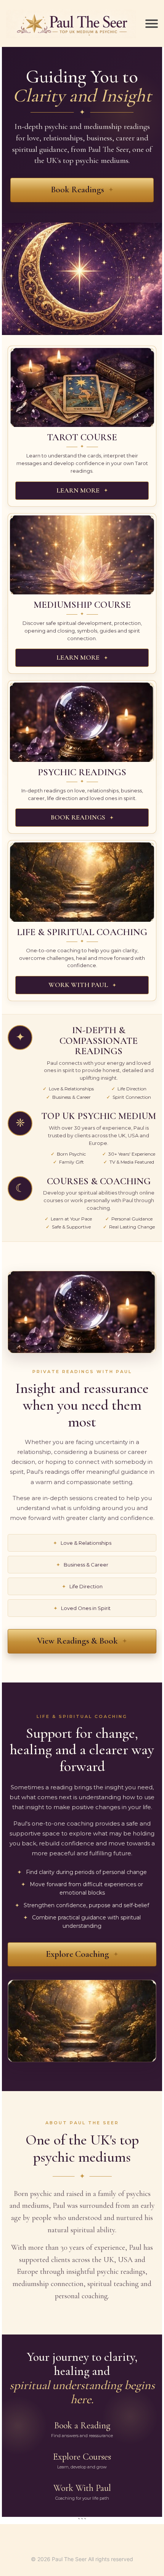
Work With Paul (82, 2492)
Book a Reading (82, 2429)
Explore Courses (82, 2460)
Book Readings (77, 190)
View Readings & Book (77, 1641)
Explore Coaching (77, 1954)
